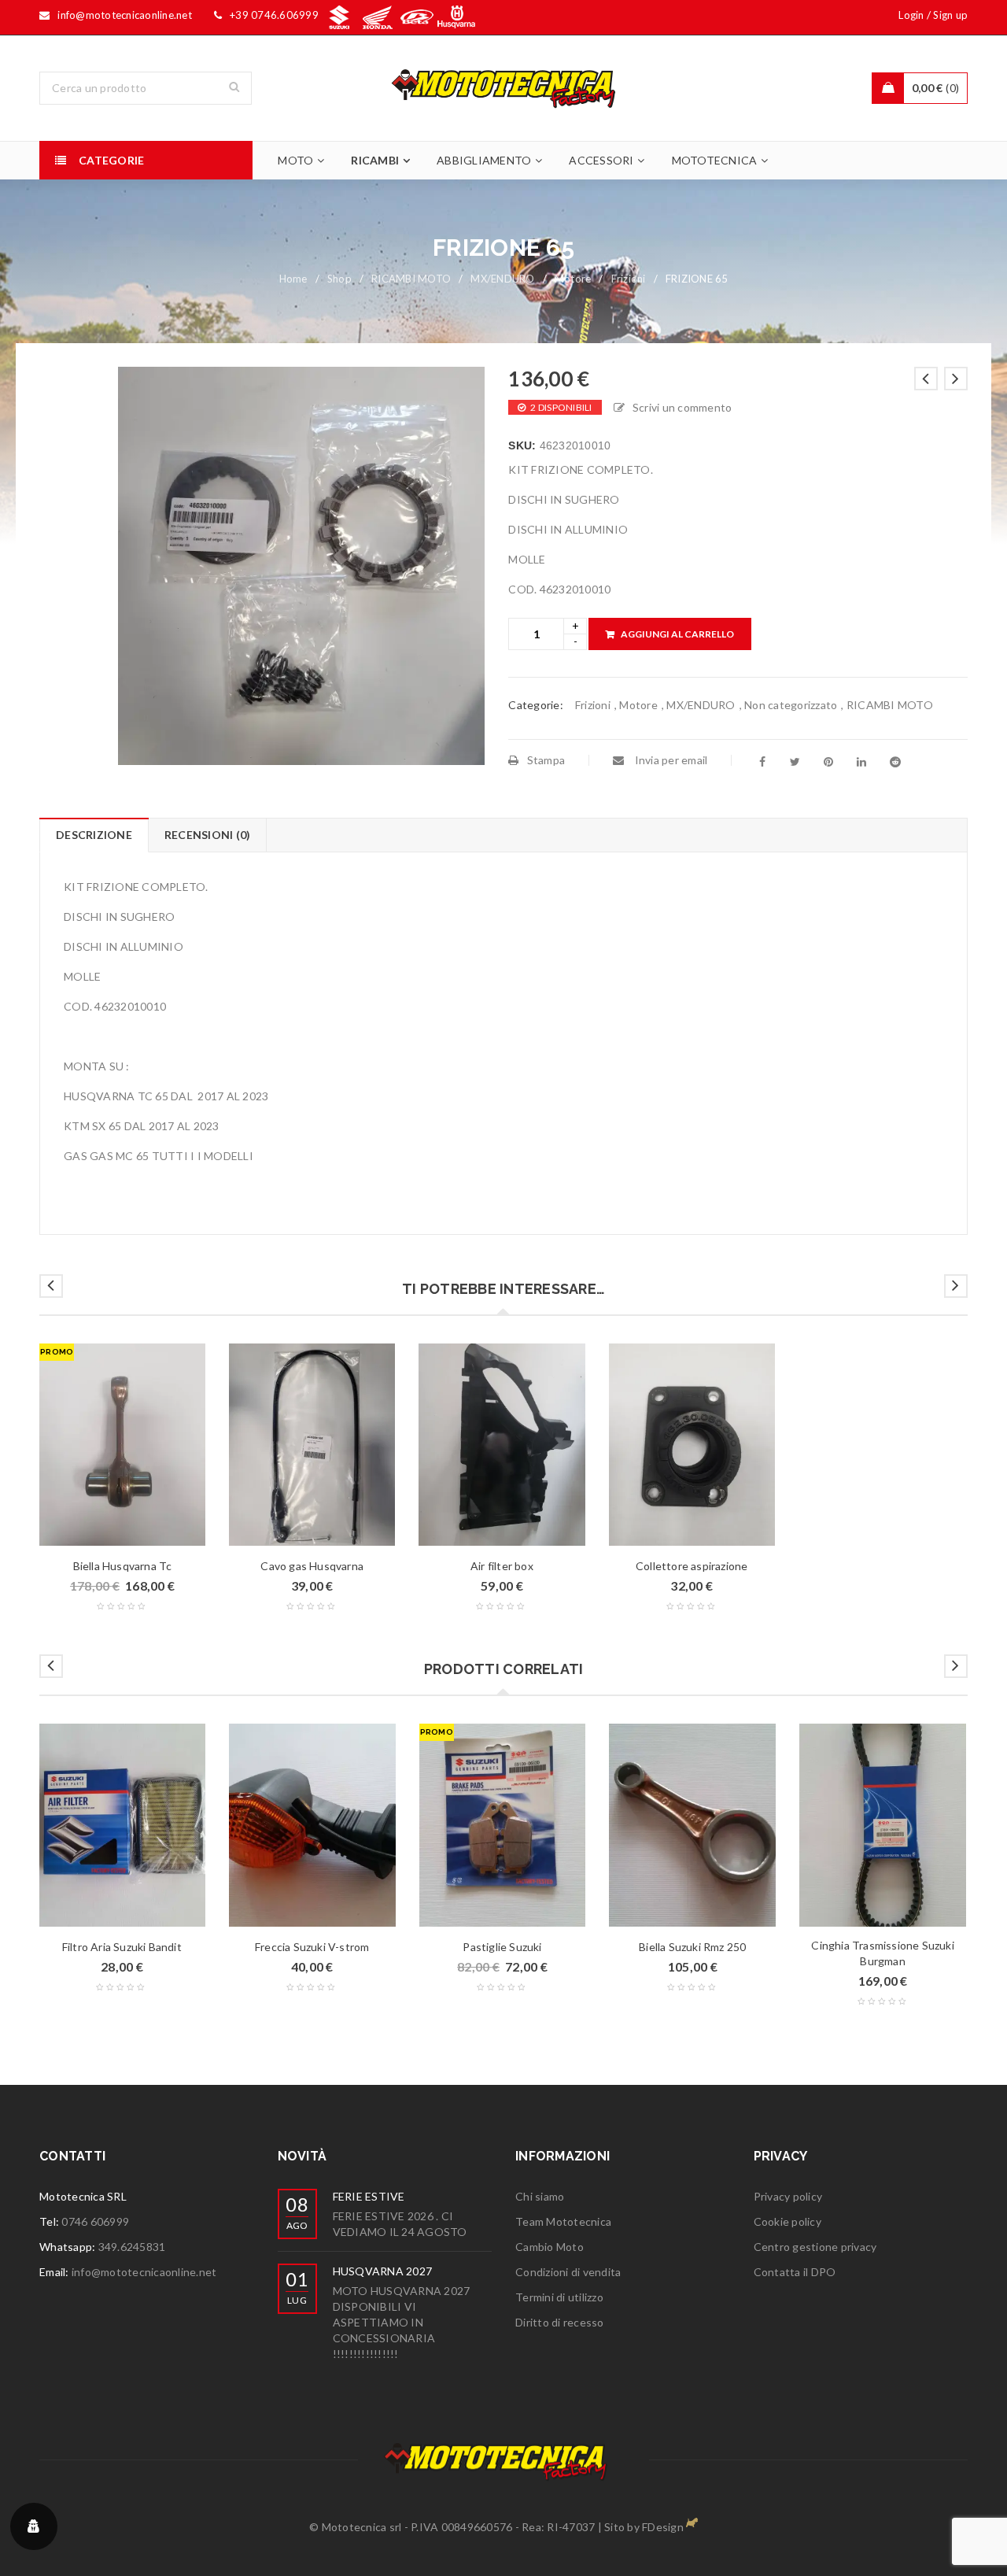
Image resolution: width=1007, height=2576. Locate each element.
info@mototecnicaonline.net (144, 2272)
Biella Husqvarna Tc (123, 1566)
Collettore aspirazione (692, 1566)
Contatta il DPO (795, 2272)
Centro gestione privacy (815, 2247)
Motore (573, 279)
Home (293, 279)
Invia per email (669, 760)
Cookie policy (788, 2221)
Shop (339, 279)
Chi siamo (540, 2196)
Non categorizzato (791, 705)
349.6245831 (132, 2247)
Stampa (546, 760)
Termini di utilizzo (559, 2297)
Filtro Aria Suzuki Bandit (122, 1947)
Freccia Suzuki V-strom (312, 1947)
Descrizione (94, 835)
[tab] (94, 835)
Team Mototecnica (563, 2221)
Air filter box (502, 1566)
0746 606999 (95, 2221)
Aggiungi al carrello (677, 634)
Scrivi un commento (682, 407)
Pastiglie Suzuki (502, 1947)
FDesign (663, 2527)
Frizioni (629, 279)
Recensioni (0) (208, 835)
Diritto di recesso (560, 2322)
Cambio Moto (550, 2247)
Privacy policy (788, 2196)
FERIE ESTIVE (369, 2196)
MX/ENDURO (502, 279)
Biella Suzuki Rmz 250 (692, 1947)
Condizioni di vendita (568, 2272)
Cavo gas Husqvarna (312, 1566)
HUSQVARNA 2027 (383, 2271)
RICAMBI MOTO (411, 279)
